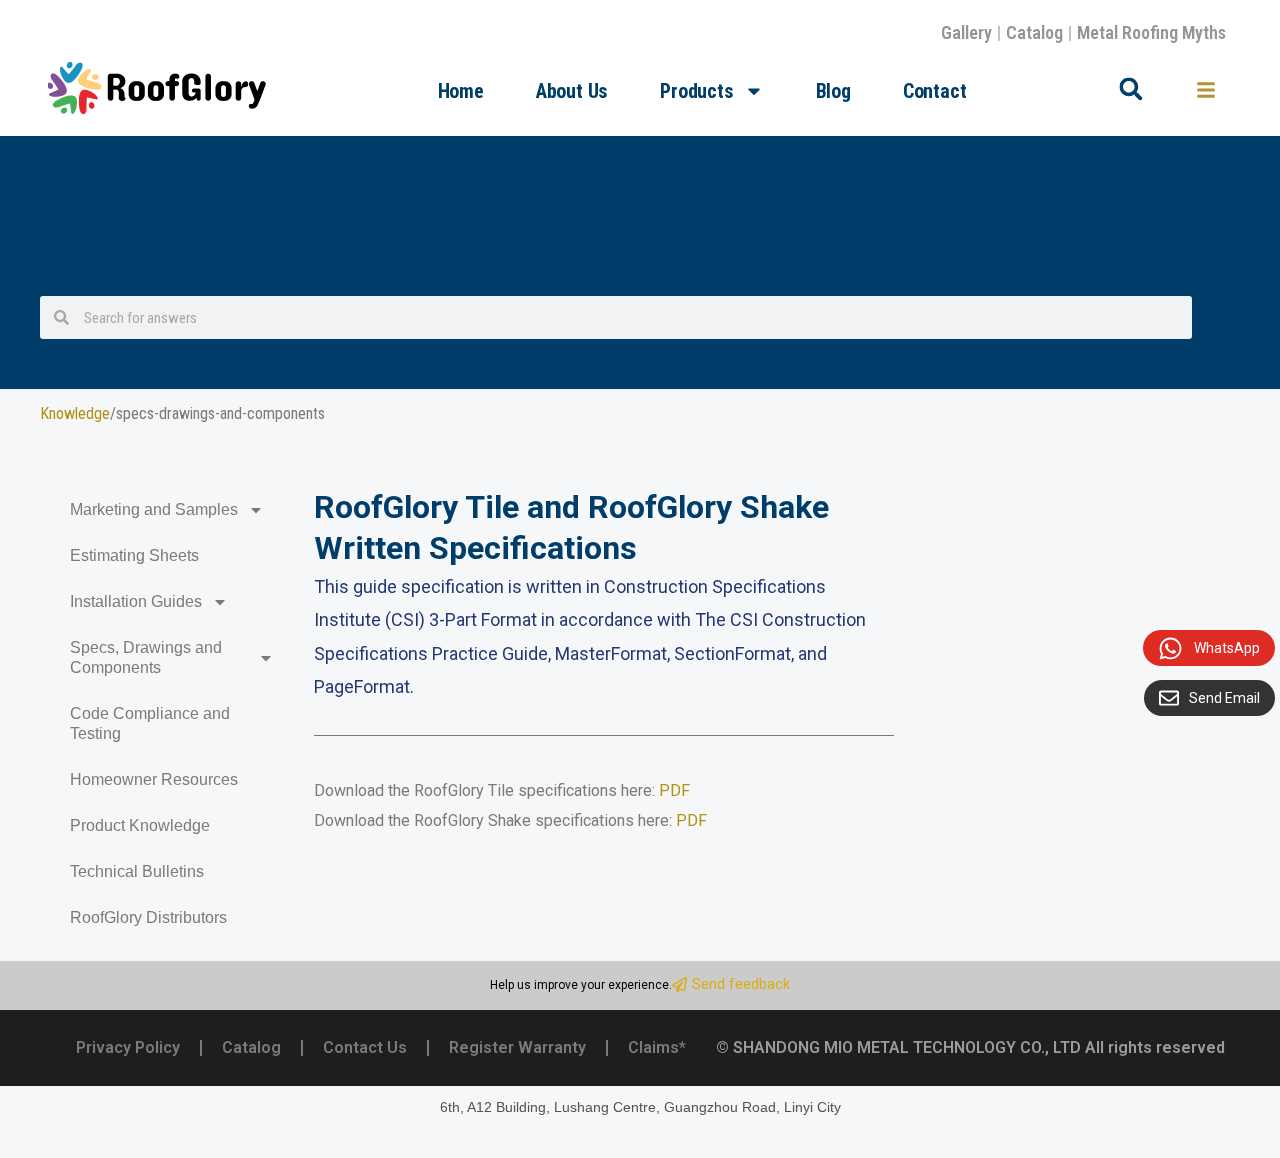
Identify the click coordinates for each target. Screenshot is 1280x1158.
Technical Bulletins (137, 871)
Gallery (966, 32)
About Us (572, 91)
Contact (935, 91)
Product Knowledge (140, 825)
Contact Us (365, 1047)
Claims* (657, 1047)
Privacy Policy (128, 1047)
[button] (1131, 89)
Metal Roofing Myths (1151, 32)
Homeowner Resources (154, 779)
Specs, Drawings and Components (146, 657)
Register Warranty (517, 1047)
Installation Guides (136, 601)
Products (696, 91)
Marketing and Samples (154, 509)
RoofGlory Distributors (148, 917)
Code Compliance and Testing (150, 723)
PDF (674, 790)
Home (461, 91)
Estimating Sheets (134, 555)
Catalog (1034, 32)
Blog (833, 91)
